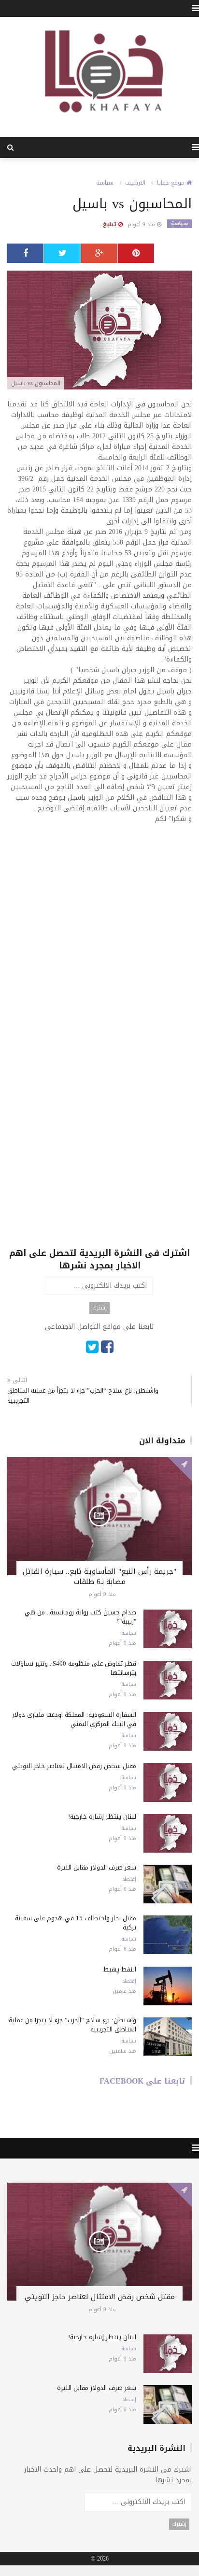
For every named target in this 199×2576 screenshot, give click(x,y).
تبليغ (111, 224)
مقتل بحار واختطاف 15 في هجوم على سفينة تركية (76, 1923)
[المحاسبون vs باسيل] (99, 331)
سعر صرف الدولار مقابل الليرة (97, 1867)
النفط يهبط (120, 1969)
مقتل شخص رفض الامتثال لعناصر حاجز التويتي (74, 1766)
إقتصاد (129, 1879)
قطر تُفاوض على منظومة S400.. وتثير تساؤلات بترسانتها (74, 1668)
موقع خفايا (172, 183)
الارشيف (135, 183)
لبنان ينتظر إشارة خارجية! (102, 1817)
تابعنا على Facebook (142, 2081)
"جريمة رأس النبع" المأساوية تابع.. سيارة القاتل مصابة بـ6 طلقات (99, 1576)
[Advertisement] (99, 936)
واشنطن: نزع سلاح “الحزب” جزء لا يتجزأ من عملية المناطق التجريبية (83, 1396)
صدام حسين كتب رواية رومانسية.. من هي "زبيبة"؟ (80, 1617)
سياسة (105, 183)
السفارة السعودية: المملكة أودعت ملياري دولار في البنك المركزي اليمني (74, 1719)
